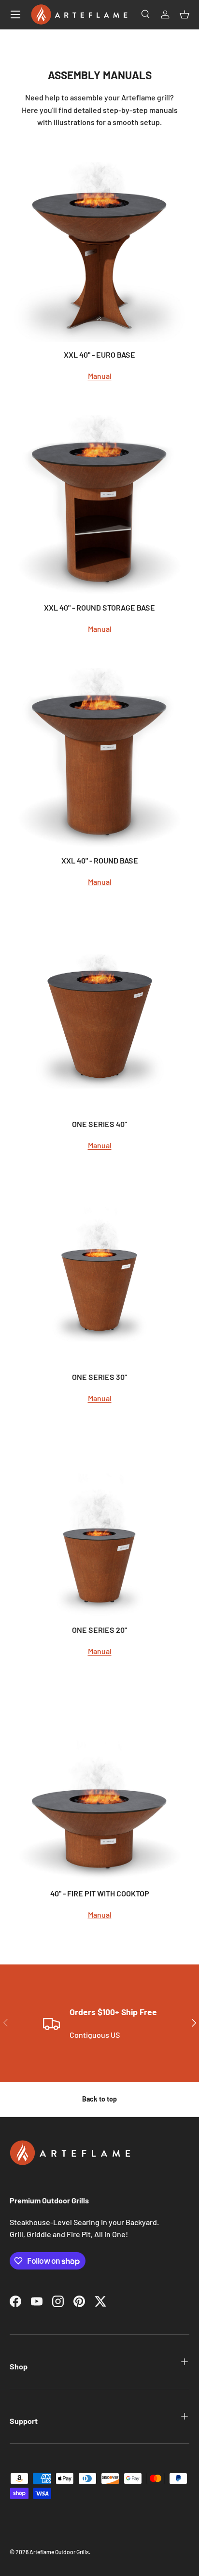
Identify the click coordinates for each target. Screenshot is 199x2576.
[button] (185, 14)
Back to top (99, 2099)
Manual (100, 376)
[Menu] (15, 14)
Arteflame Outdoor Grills (59, 2552)
